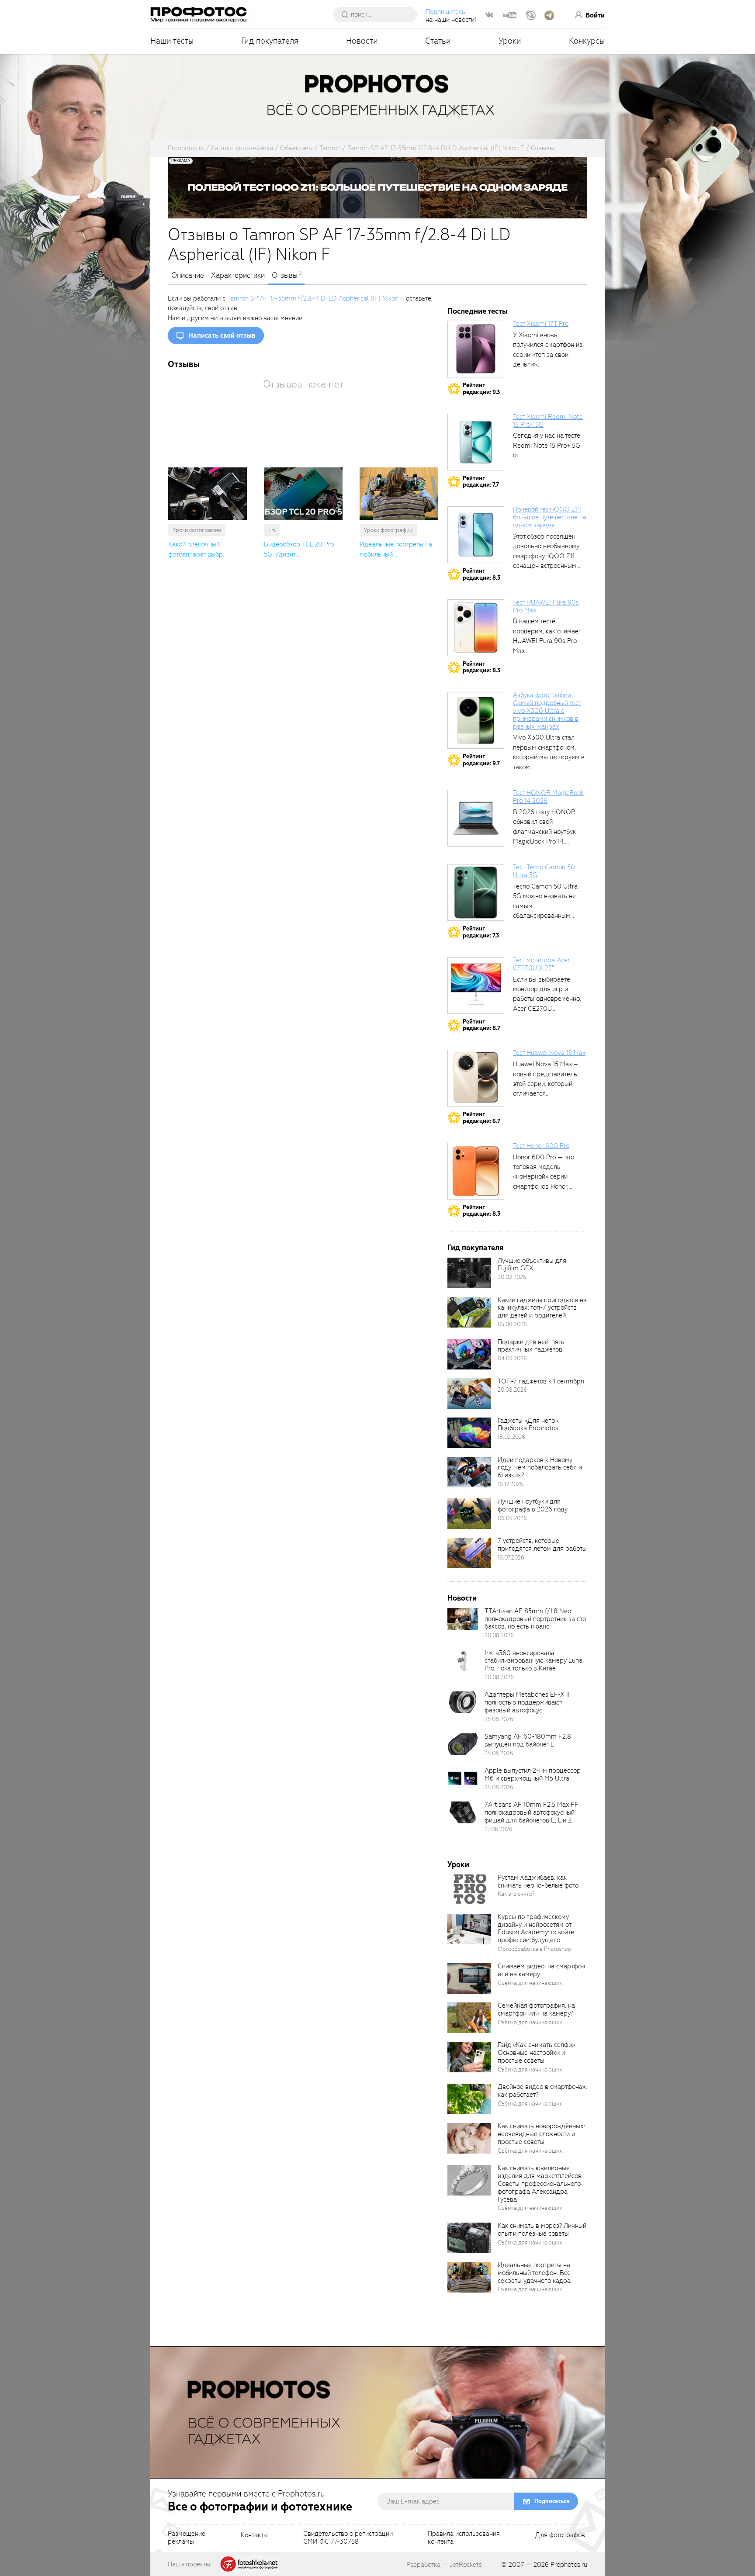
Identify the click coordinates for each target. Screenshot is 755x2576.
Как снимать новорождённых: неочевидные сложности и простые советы (541, 2134)
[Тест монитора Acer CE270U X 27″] (476, 985)
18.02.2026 (511, 1437)
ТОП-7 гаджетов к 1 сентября (541, 1381)
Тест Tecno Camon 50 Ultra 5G (544, 871)
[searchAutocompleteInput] (379, 14)
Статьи (438, 41)
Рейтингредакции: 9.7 (481, 760)
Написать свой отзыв (222, 335)
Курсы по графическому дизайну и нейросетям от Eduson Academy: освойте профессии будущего (536, 1929)
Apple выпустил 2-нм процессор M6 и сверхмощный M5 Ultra (533, 1774)
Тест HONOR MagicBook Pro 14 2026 (548, 797)
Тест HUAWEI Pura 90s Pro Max (546, 606)
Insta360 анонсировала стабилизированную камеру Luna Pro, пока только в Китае (533, 1661)
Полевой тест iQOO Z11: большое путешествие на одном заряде (550, 517)
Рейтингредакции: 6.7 (481, 1118)
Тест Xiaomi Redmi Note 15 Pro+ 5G (548, 421)
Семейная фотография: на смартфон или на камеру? (536, 2009)
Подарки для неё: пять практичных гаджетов (531, 1346)
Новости (362, 41)
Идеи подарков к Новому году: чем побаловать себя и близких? (540, 1468)
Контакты (254, 2535)
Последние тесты (478, 311)
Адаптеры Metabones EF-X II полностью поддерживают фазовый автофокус (527, 1702)
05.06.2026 (512, 1324)
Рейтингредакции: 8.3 (481, 574)
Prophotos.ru (569, 2565)
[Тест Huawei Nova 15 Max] (476, 1078)
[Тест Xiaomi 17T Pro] (476, 349)
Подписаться (552, 2501)
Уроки (510, 41)
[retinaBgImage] (469, 1273)
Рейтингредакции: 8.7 (481, 1025)
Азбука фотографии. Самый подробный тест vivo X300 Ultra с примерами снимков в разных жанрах (547, 711)
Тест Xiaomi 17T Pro (541, 324)
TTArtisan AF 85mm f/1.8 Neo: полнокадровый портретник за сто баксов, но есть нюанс (535, 1619)
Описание (188, 276)
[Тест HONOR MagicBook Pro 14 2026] (476, 818)
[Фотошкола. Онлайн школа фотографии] (249, 2564)
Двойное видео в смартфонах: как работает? (542, 2091)
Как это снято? (516, 1894)
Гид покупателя (270, 41)
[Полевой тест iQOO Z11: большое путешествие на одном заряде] (476, 535)
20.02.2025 (512, 1277)
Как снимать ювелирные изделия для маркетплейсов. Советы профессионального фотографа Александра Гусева (540, 2184)
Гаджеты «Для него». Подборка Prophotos (528, 1425)
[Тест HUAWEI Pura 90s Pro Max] (476, 628)
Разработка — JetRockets (444, 2565)
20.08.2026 (512, 1390)
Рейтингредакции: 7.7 (481, 482)
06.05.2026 (512, 1518)
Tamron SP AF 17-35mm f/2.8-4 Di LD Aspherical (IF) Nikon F (316, 298)
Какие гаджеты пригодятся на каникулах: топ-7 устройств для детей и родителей (542, 1308)
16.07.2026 (511, 1558)
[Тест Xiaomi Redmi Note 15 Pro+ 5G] (476, 442)
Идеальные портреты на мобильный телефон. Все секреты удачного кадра (534, 2273)
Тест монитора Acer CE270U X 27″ (541, 964)
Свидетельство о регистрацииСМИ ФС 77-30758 (348, 2538)
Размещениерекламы (187, 2538)
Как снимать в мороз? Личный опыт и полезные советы (542, 2230)
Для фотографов (560, 2535)
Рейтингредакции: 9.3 (481, 389)
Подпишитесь (445, 12)
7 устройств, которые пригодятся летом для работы (542, 1545)
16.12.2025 (510, 1484)
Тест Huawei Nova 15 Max (549, 1053)
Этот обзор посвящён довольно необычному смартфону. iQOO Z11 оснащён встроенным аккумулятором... (546, 556)
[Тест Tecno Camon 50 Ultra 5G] (476, 892)
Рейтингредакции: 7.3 (481, 932)
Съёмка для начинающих (530, 1983)
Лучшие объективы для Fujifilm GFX (532, 1265)
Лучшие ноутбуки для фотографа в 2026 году (533, 1505)
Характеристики (238, 276)
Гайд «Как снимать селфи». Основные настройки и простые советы (537, 2053)
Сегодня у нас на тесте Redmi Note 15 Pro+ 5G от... (547, 445)
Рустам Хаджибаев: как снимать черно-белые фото (538, 1881)
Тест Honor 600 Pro (541, 1146)
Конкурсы (587, 41)
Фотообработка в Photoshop (534, 1949)
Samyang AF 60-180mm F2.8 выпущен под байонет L (528, 1740)
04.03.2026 (512, 1358)
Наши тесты (172, 41)
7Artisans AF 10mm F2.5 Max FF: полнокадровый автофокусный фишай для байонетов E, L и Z (532, 1812)
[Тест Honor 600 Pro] (476, 1171)
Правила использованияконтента (464, 2538)
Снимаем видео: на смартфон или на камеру (541, 1970)
